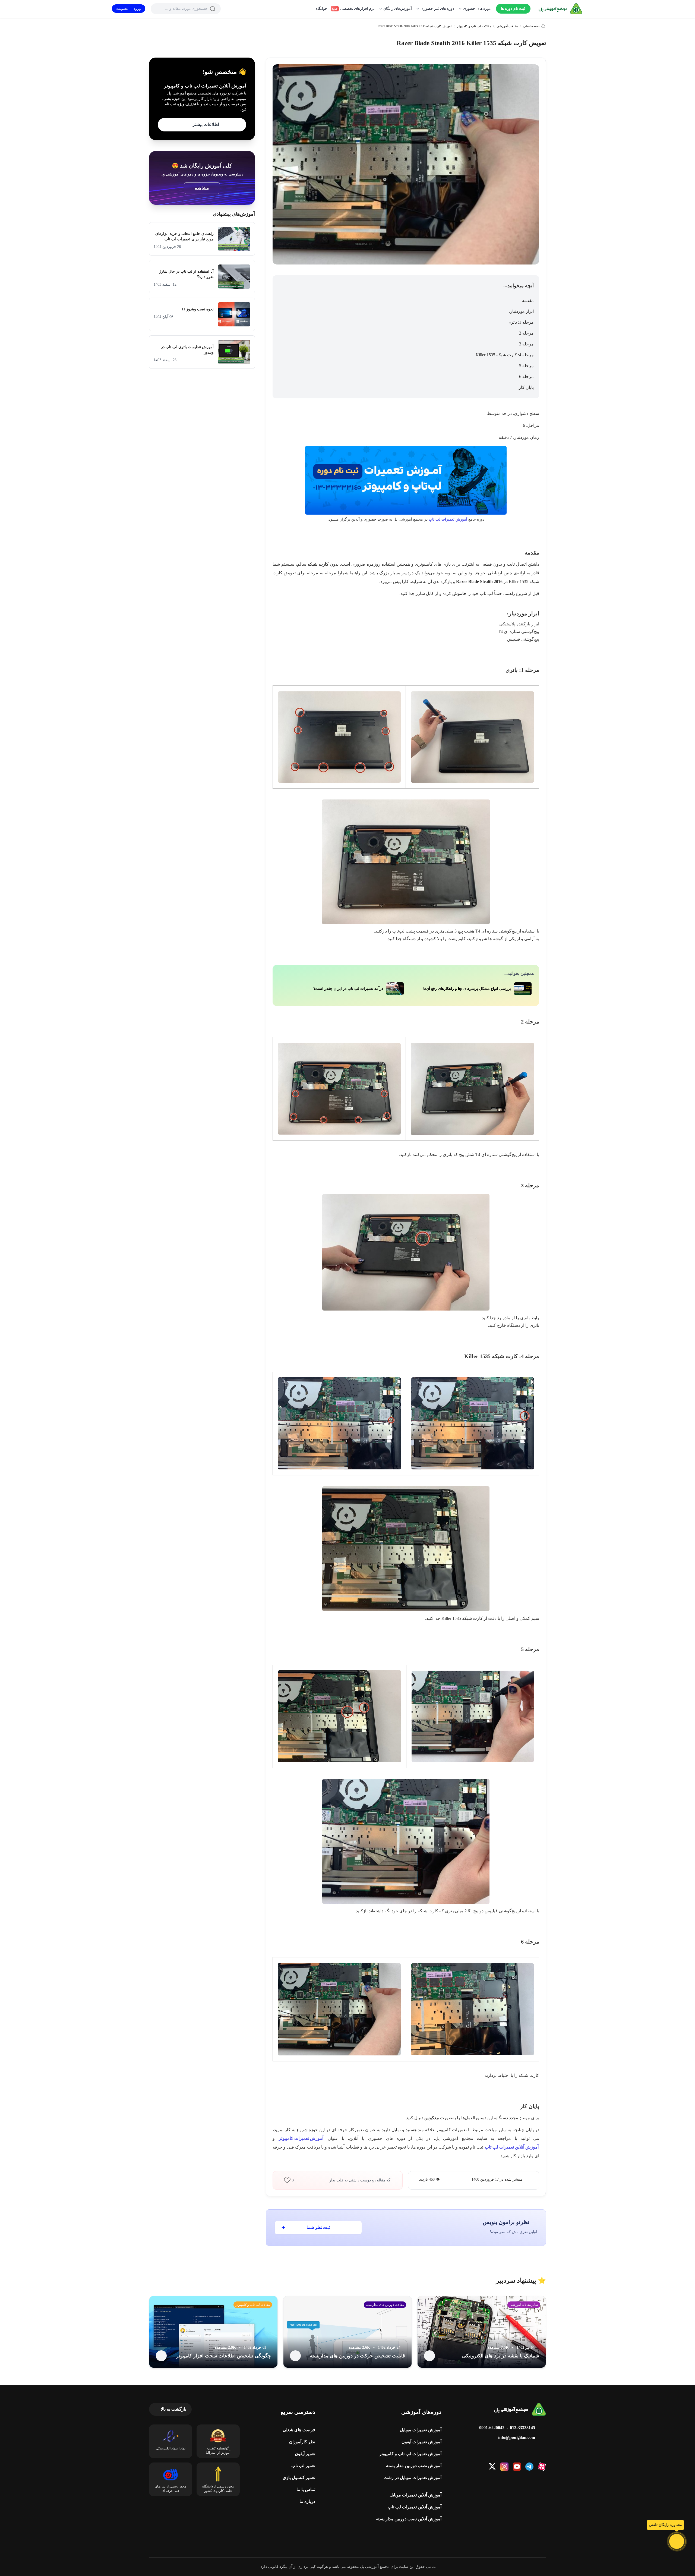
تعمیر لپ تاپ (303, 2466)
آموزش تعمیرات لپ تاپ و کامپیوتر (410, 2454)
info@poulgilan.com (517, 2437)
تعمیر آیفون (305, 2454)
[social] (542, 2467)
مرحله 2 (526, 333)
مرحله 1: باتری (521, 322)
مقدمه (528, 300)
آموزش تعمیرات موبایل (421, 2430)
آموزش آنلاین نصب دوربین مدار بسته (409, 2519)
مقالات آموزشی (507, 26)
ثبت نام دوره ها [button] (513, 9)
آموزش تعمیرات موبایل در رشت (413, 2478)
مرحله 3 (526, 344)
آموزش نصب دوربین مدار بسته (414, 2466)
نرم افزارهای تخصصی (353, 9)
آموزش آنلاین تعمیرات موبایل (416, 2495)
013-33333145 (522, 2428)
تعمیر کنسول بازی (299, 2478)
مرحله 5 (526, 366)
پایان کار (526, 387)
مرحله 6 (526, 377)
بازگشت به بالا (173, 2409)
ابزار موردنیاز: (521, 311)
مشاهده (202, 188)
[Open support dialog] (677, 2541)
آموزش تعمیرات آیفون (421, 2442)
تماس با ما (306, 2490)
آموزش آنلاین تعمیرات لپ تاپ (415, 2507)
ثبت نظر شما (318, 2227)
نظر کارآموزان (302, 2442)
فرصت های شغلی (299, 2430)
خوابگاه (322, 9)
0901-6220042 (492, 2428)
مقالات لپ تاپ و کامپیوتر (474, 26)
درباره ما (307, 2501)
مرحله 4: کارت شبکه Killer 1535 (505, 355)
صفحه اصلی (531, 26)
